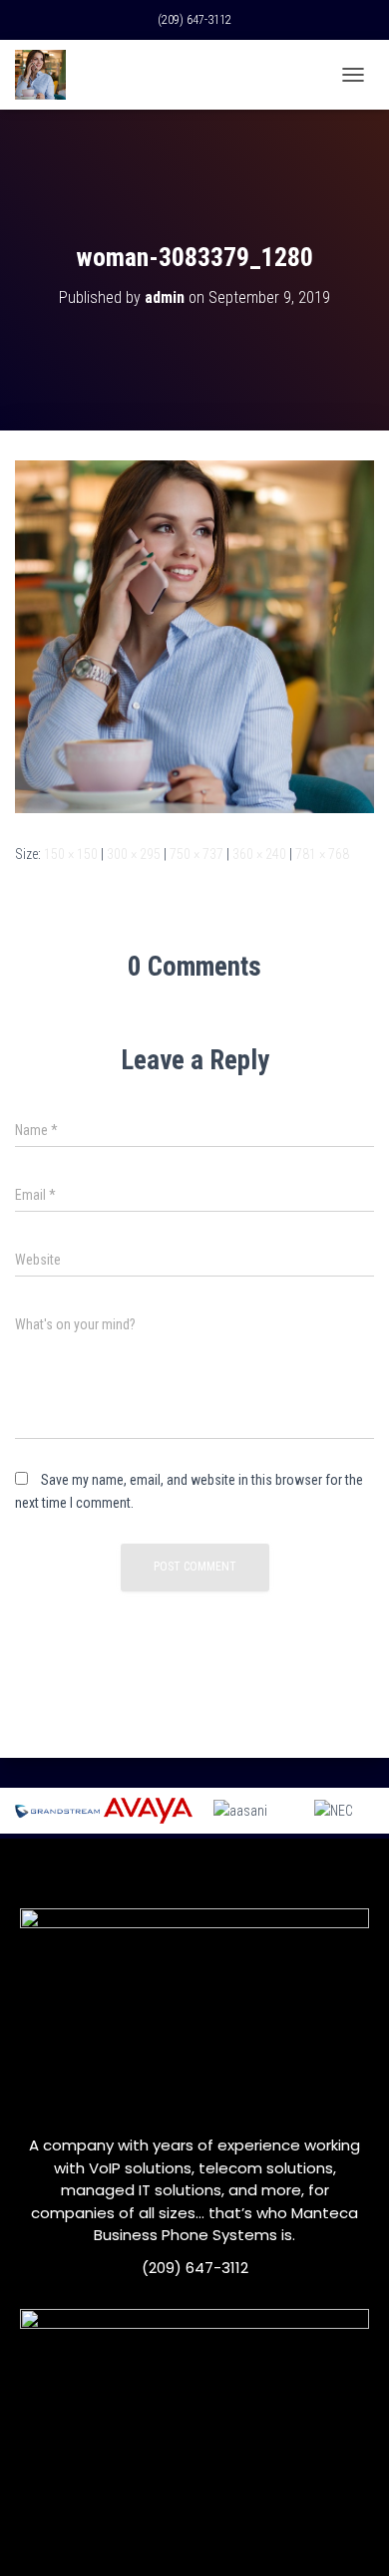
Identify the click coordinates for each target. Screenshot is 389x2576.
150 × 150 (71, 854)
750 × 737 (196, 854)
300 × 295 (134, 854)
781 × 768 (322, 854)
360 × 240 (259, 854)
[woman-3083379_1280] (194, 636)
